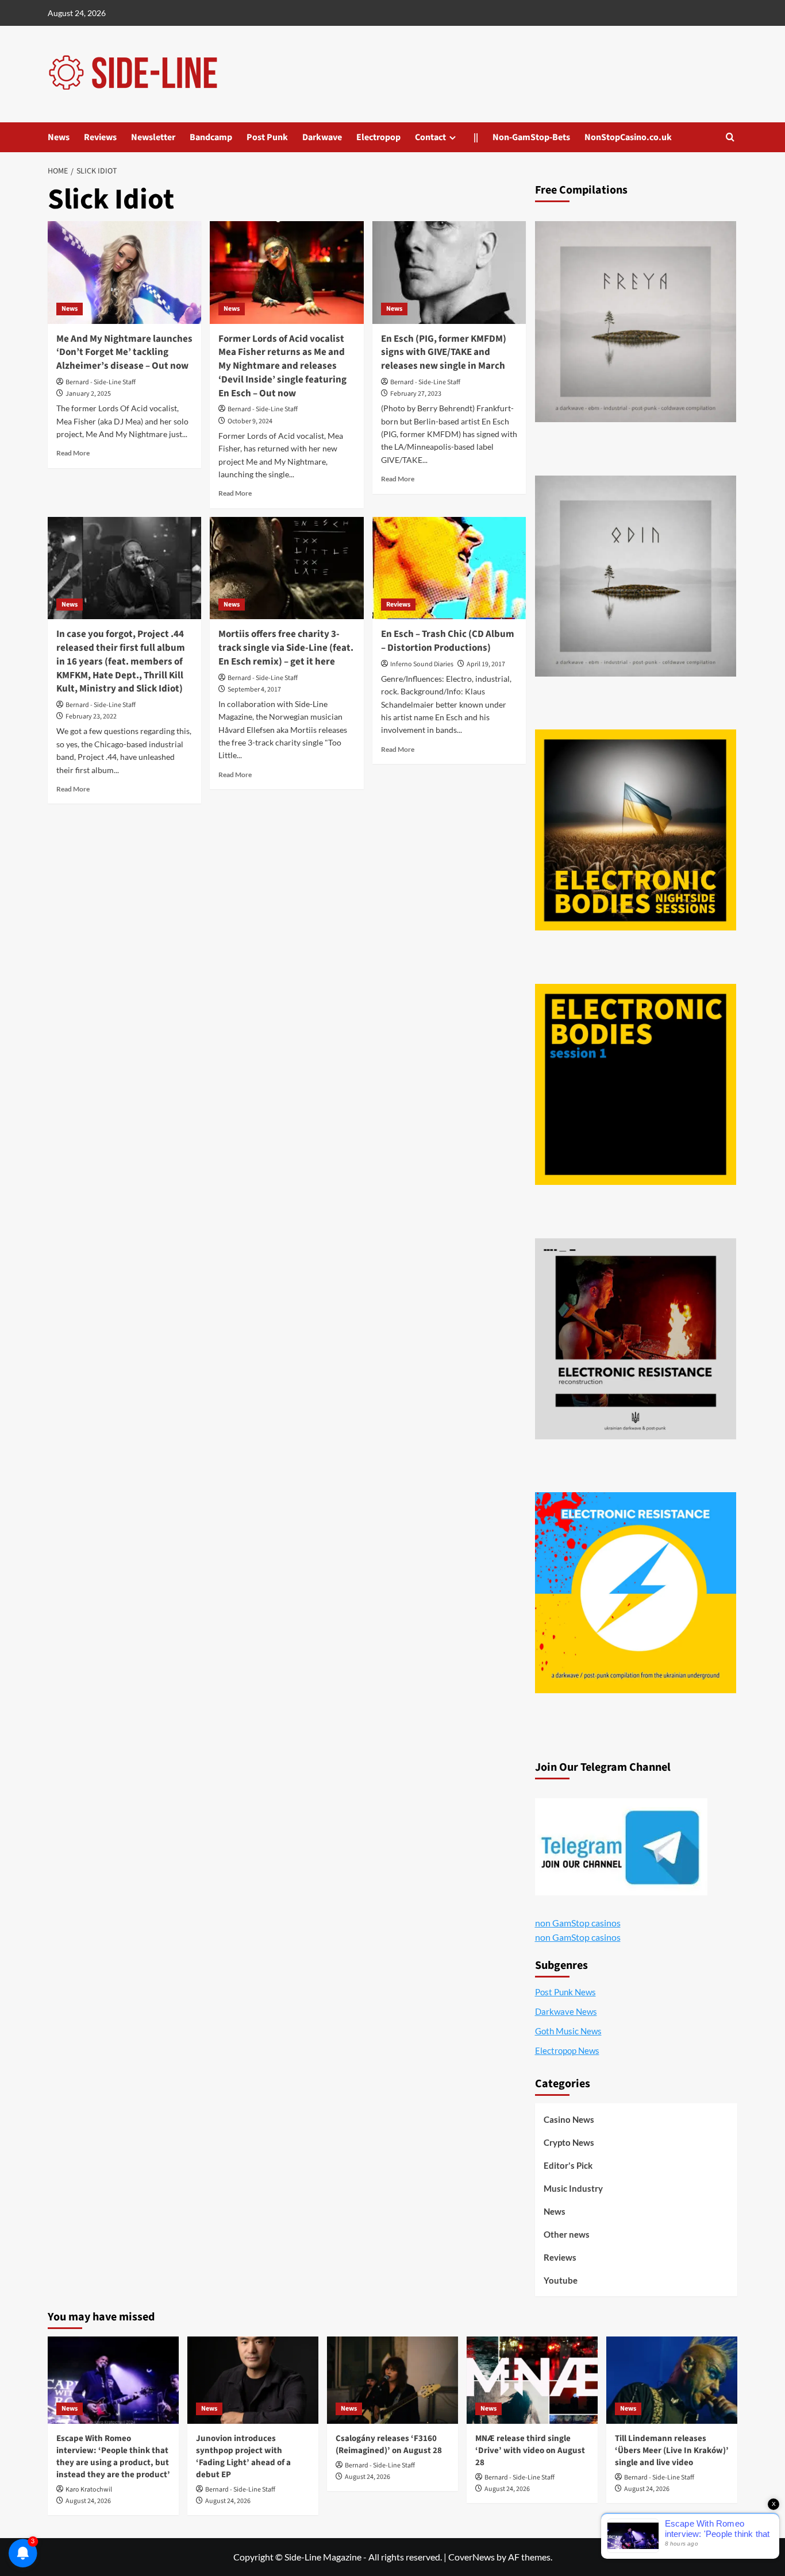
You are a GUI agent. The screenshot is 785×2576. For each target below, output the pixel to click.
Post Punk (267, 137)
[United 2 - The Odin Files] (636, 576)
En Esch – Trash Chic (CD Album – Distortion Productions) (448, 641)
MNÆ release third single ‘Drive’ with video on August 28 (530, 2451)
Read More (73, 453)
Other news (567, 2234)
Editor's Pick (568, 2165)
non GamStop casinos (578, 1923)
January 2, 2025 (88, 394)
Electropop (378, 137)
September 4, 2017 (254, 690)
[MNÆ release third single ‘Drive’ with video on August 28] (532, 2380)
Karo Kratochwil (89, 2490)
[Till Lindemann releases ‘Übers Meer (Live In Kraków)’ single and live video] (672, 2380)
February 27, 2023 (416, 394)
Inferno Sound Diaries (422, 664)
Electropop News (567, 2050)
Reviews (100, 137)
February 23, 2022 (91, 717)
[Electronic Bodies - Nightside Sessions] (636, 830)
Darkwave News (566, 2011)
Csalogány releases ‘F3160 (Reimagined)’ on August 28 (389, 2444)
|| (476, 137)
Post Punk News (565, 1992)
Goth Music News (568, 2031)
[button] (730, 137)
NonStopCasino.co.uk (628, 137)
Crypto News (569, 2142)
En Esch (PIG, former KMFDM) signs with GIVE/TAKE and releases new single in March (444, 353)
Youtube (561, 2280)
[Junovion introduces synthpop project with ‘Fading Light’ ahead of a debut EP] (253, 2380)
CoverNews (472, 2557)
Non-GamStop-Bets (531, 137)
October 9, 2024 (250, 421)
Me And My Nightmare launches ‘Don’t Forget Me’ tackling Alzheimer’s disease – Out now (124, 353)
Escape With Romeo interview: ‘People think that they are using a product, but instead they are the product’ (113, 2457)
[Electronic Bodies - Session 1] (636, 1084)
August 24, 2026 (88, 2501)
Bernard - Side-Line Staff (101, 382)
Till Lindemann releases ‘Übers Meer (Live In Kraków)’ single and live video (672, 2451)
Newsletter (153, 137)
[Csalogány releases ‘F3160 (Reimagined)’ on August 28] (392, 2380)
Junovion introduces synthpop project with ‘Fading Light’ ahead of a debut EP (243, 2457)
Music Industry (573, 2188)
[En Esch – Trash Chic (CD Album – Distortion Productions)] (449, 568)
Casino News (569, 2119)
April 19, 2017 (486, 664)
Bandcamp (211, 137)
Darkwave (322, 137)
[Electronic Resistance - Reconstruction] (636, 1339)
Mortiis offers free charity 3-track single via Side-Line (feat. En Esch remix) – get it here (286, 648)
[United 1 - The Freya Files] (636, 322)
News (59, 137)
